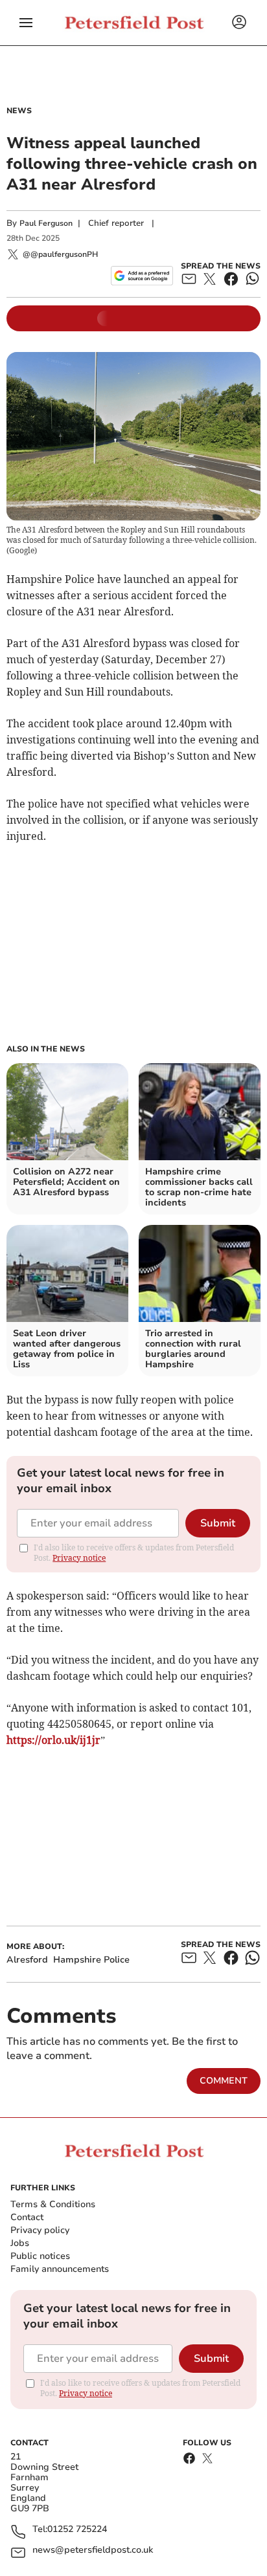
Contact (27, 2217)
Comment (224, 2081)
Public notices (40, 2256)
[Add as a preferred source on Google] (142, 276)
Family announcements (60, 2269)
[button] (26, 23)
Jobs (20, 2243)
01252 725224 (77, 2530)
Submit (218, 1523)
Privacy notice (79, 1558)
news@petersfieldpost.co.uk (93, 2550)
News (19, 111)
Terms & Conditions (53, 2204)
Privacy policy (40, 2230)
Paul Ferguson (46, 223)
